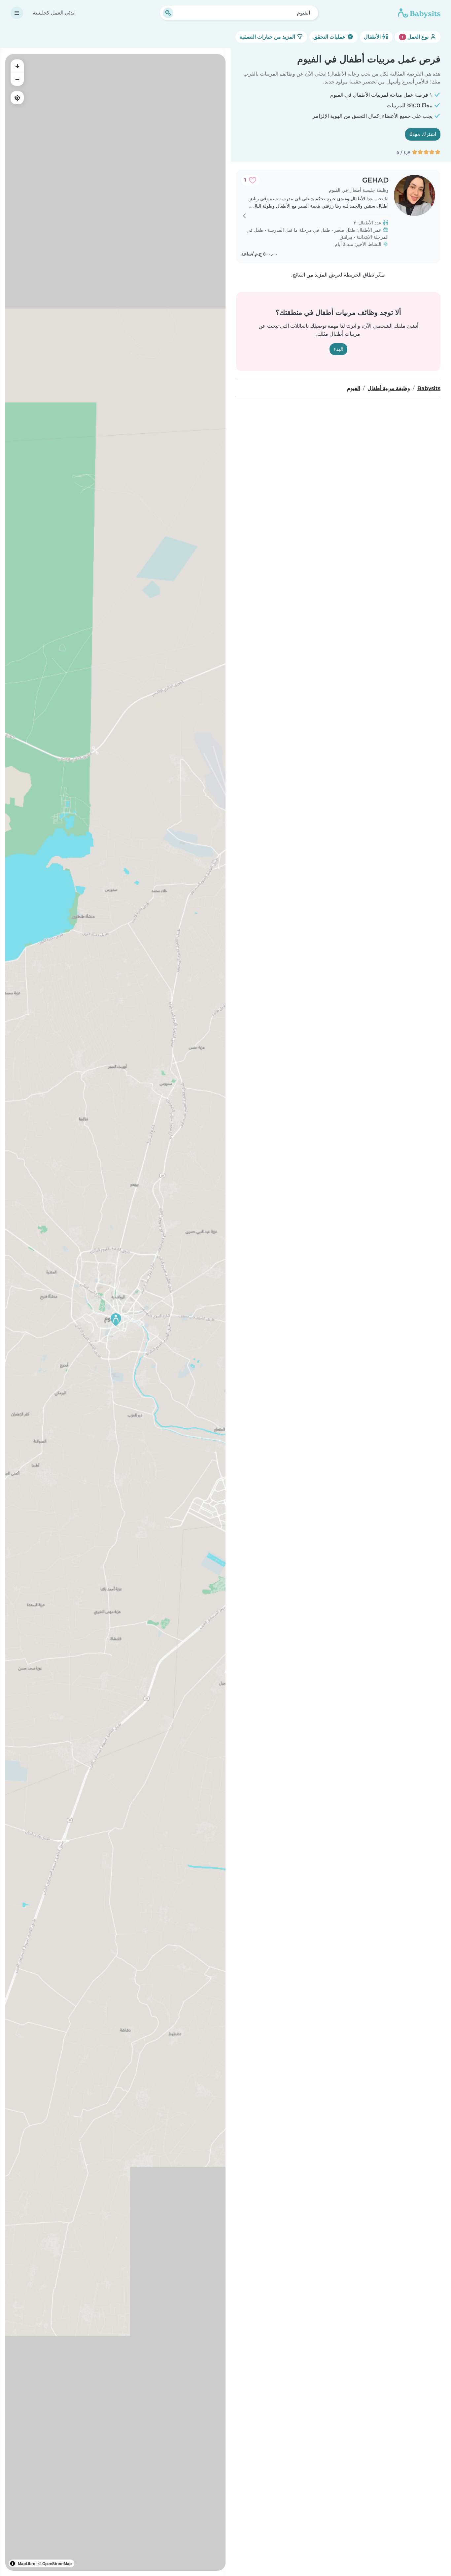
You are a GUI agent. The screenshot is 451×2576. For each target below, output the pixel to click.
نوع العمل (416, 37)
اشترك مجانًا (423, 134)
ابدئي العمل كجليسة (54, 13)
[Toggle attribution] (13, 2563)
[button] (116, 1320)
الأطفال (373, 37)
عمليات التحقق (330, 37)
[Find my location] (17, 98)
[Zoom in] (17, 66)
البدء (338, 349)
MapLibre (27, 2563)
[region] (115, 1312)
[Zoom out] (17, 79)
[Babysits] (419, 13)
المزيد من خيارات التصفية (268, 37)
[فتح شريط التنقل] (17, 13)
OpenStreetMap (57, 2563)
